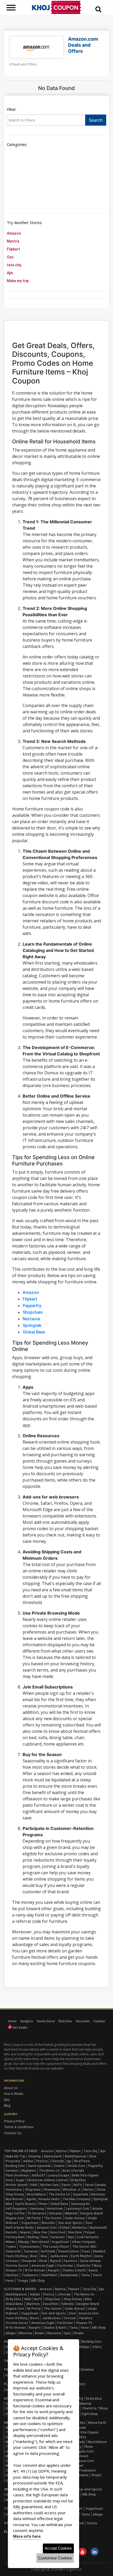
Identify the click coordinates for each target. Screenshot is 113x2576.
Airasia (97, 2209)
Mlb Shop (38, 2281)
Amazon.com (47, 2228)
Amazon (14, 233)
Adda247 (38, 2175)
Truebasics (30, 2275)
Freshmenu (14, 2190)
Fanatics (70, 2261)
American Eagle (43, 2266)
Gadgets (27, 2021)
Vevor (10, 2281)
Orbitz (97, 2347)
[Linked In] (95, 2552)
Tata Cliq (90, 2151)
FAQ (7, 2100)
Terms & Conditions (19, 2127)
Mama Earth (53, 2156)
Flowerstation (68, 2251)
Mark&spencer (76, 2156)
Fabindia (67, 2304)
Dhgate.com (15, 2218)
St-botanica (37, 2213)
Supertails (81, 2194)
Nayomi (25, 2232)
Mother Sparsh (17, 2185)
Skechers (33, 2304)
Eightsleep (90, 2414)
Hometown (55, 2209)
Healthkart (49, 2275)
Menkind (99, 2251)
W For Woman (35, 2270)
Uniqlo (92, 2218)
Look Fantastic (88, 2237)
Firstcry (42, 2161)
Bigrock (55, 2261)
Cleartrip (35, 2156)
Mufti (78, 2185)
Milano (10, 2242)
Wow (93, 2156)
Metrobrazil (40, 2242)
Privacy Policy (14, 2121)
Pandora (82, 2475)
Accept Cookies (58, 2548)
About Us (11, 2088)
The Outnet (53, 2218)
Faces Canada (95, 2185)
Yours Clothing (16, 2256)
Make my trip (18, 281)
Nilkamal (71, 2213)
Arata (99, 2256)
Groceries (83, 2021)
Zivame (59, 2166)
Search (96, 120)
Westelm (48, 2223)
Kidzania (55, 2213)
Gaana (93, 2270)
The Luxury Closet (56, 2247)
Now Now (75, 2232)
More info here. (27, 2536)
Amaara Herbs (49, 2199)
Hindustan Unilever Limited (47, 2180)
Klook (43, 2261)
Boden (40, 2333)
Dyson (66, 2185)
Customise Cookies (55, 2558)
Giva (44, 2256)
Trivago (22, 2281)
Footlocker (65, 2266)
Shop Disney (15, 2194)
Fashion (99, 2021)
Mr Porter (34, 2218)
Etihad (65, 2228)
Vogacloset (30, 2223)
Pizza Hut (13, 2161)
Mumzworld (98, 2228)
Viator (97, 2275)
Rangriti (54, 2270)
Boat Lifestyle (73, 2171)
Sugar (20, 2180)
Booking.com (15, 2166)
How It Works (14, 2094)
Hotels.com (76, 2166)
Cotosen (12, 2261)
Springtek (32, 1325)
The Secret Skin (84, 2247)
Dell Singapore (16, 2209)
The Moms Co (49, 2171)
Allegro (11, 2333)
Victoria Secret (17, 2266)
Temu (86, 2275)
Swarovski (13, 2251)
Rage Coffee (15, 2213)
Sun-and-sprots (70, 2223)
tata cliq (14, 265)
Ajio (10, 273)
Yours (86, 2251)
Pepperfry (32, 1306)
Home (12, 2021)
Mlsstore (25, 2333)
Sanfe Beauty (25, 2204)
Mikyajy (24, 2242)
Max (71, 2237)
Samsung (37, 2209)
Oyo (10, 257)
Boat (34, 2256)
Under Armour (75, 2218)
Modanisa (79, 2228)
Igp (69, 2161)
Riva (45, 2237)
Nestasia (31, 1319)
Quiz (67, 2333)
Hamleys (12, 2275)
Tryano (11, 2247)
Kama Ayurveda (39, 2166)
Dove (9, 2180)
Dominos (12, 2171)
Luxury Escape (58, 2175)
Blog (7, 2106)
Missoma (54, 2333)
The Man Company (76, 2199)
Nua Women (14, 2199)
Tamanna (30, 2251)
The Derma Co (59, 2194)
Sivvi (89, 2223)
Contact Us (13, 2133)
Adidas (28, 2161)
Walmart (12, 2223)
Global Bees (34, 1332)
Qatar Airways (90, 2261)
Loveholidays (80, 2347)
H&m (34, 2185)
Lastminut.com (78, 2209)
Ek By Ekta (78, 2180)
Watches (65, 2021)
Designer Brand (91, 2213)
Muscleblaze (36, 2194)
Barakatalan (69, 2275)
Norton (88, 2190)
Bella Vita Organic (85, 2175)
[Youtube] (83, 2552)
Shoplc (79, 2333)
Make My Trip (15, 2156)
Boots (35, 2318)
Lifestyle (57, 2161)
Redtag (33, 2237)
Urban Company (84, 2242)
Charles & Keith (74, 2270)
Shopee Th (14, 2270)
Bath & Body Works (20, 2228)
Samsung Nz (80, 2204)
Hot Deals (20, 2028)
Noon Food (58, 2232)
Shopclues (33, 1312)
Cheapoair (29, 2261)
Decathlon (51, 2304)
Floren (43, 2204)
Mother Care (49, 2185)
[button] (98, 9)
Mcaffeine (82, 2161)
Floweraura (52, 2190)
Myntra (13, 241)
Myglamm (29, 2171)
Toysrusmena (29, 2247)
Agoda (31, 2199)
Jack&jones (59, 2256)
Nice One (40, 2232)
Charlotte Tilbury (89, 2266)
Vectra (92, 2523)
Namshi (11, 2232)
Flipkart (13, 249)
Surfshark (48, 2251)
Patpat (90, 2232)
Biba (9, 2204)
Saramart (58, 2237)
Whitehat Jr (71, 2190)
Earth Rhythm (81, 2256)
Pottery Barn (15, 2237)
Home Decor (46, 2021)
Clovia (101, 2190)
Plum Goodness (17, 2175)
